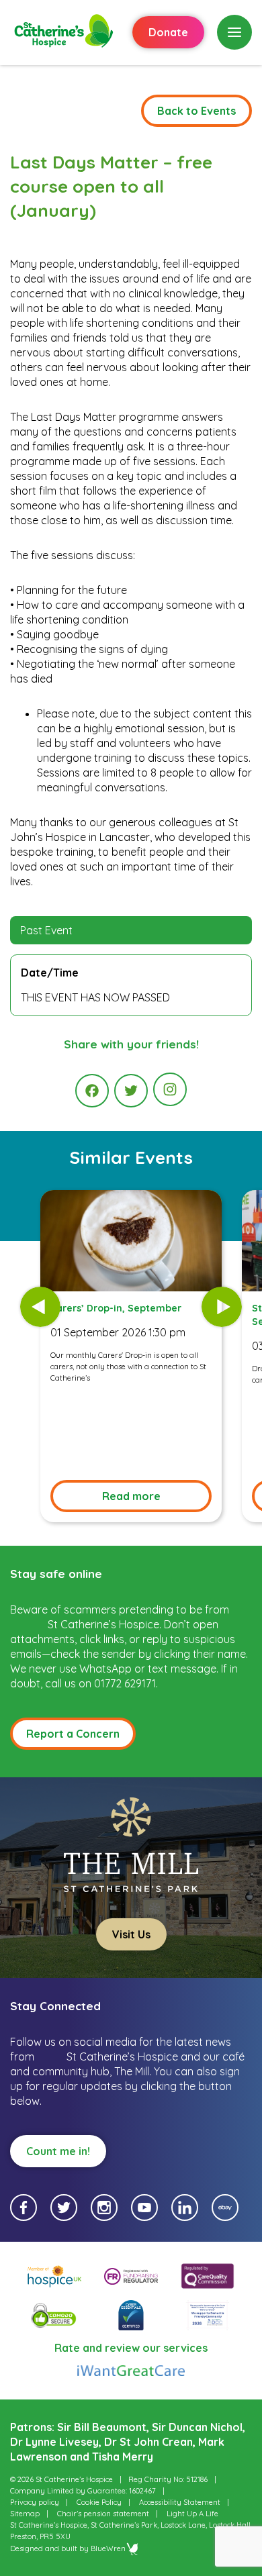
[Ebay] (225, 2208)
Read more (131, 1496)
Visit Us (131, 1934)
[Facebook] (92, 1091)
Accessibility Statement (180, 2502)
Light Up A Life (192, 2514)
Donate (168, 32)
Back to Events (196, 111)
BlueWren (108, 2548)
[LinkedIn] (185, 2208)
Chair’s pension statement (103, 2514)
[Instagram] (170, 1089)
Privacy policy (35, 2502)
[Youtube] (144, 2208)
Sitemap (25, 2514)
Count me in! (58, 2151)
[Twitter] (131, 1091)
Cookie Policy (99, 2502)
